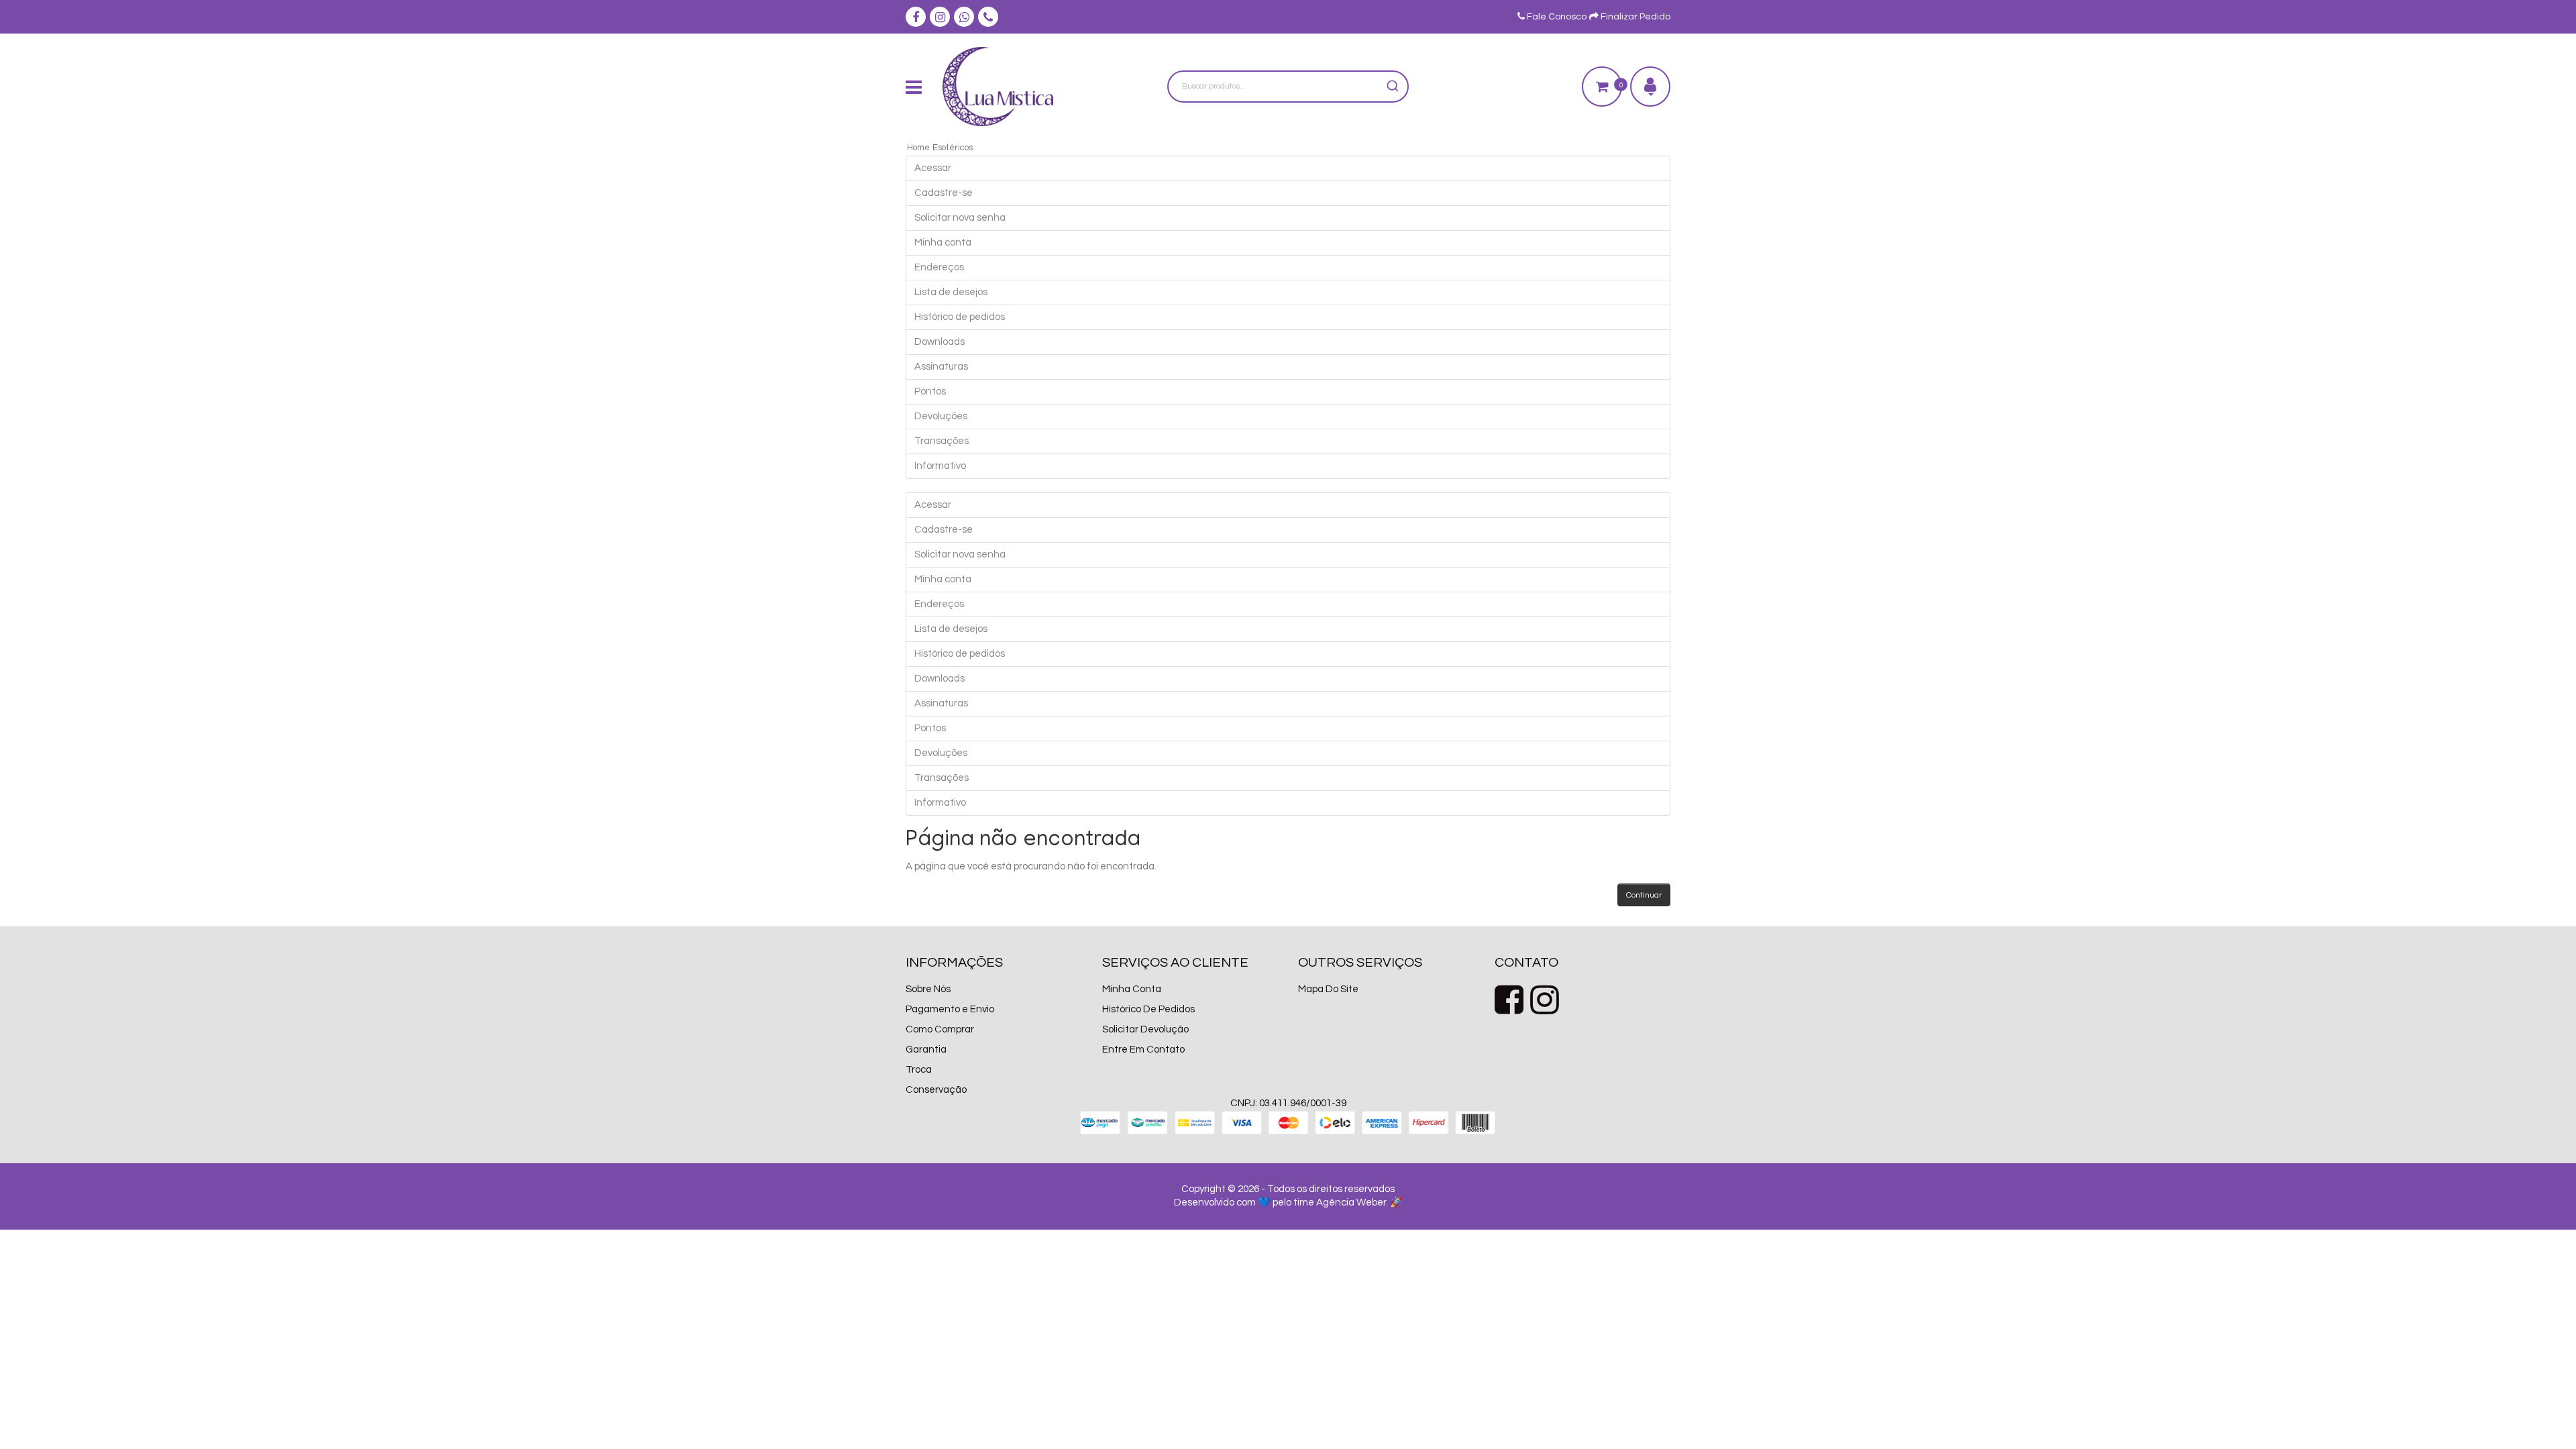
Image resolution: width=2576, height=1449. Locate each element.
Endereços (939, 267)
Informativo (940, 466)
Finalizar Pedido (1634, 17)
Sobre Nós (928, 989)
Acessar (933, 168)
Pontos (930, 391)
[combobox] (1288, 87)
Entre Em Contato (1143, 1050)
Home (918, 148)
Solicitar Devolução (1145, 1029)
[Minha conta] (1650, 87)
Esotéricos (953, 148)
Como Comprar (940, 1029)
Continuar (1644, 895)
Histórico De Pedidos (1148, 1009)
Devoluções (941, 416)
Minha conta (943, 243)
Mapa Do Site (1328, 989)
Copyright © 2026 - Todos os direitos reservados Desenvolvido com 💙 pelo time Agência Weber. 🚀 (1288, 1196)
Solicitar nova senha (960, 218)
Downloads (940, 342)
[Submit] (1392, 87)
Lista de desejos (951, 292)
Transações (942, 441)
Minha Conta (1132, 989)
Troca (919, 1070)
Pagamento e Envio (950, 1009)
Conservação (936, 1090)
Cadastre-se (944, 193)
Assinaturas (941, 367)
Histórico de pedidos (960, 317)
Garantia (926, 1050)
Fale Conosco (1556, 17)
